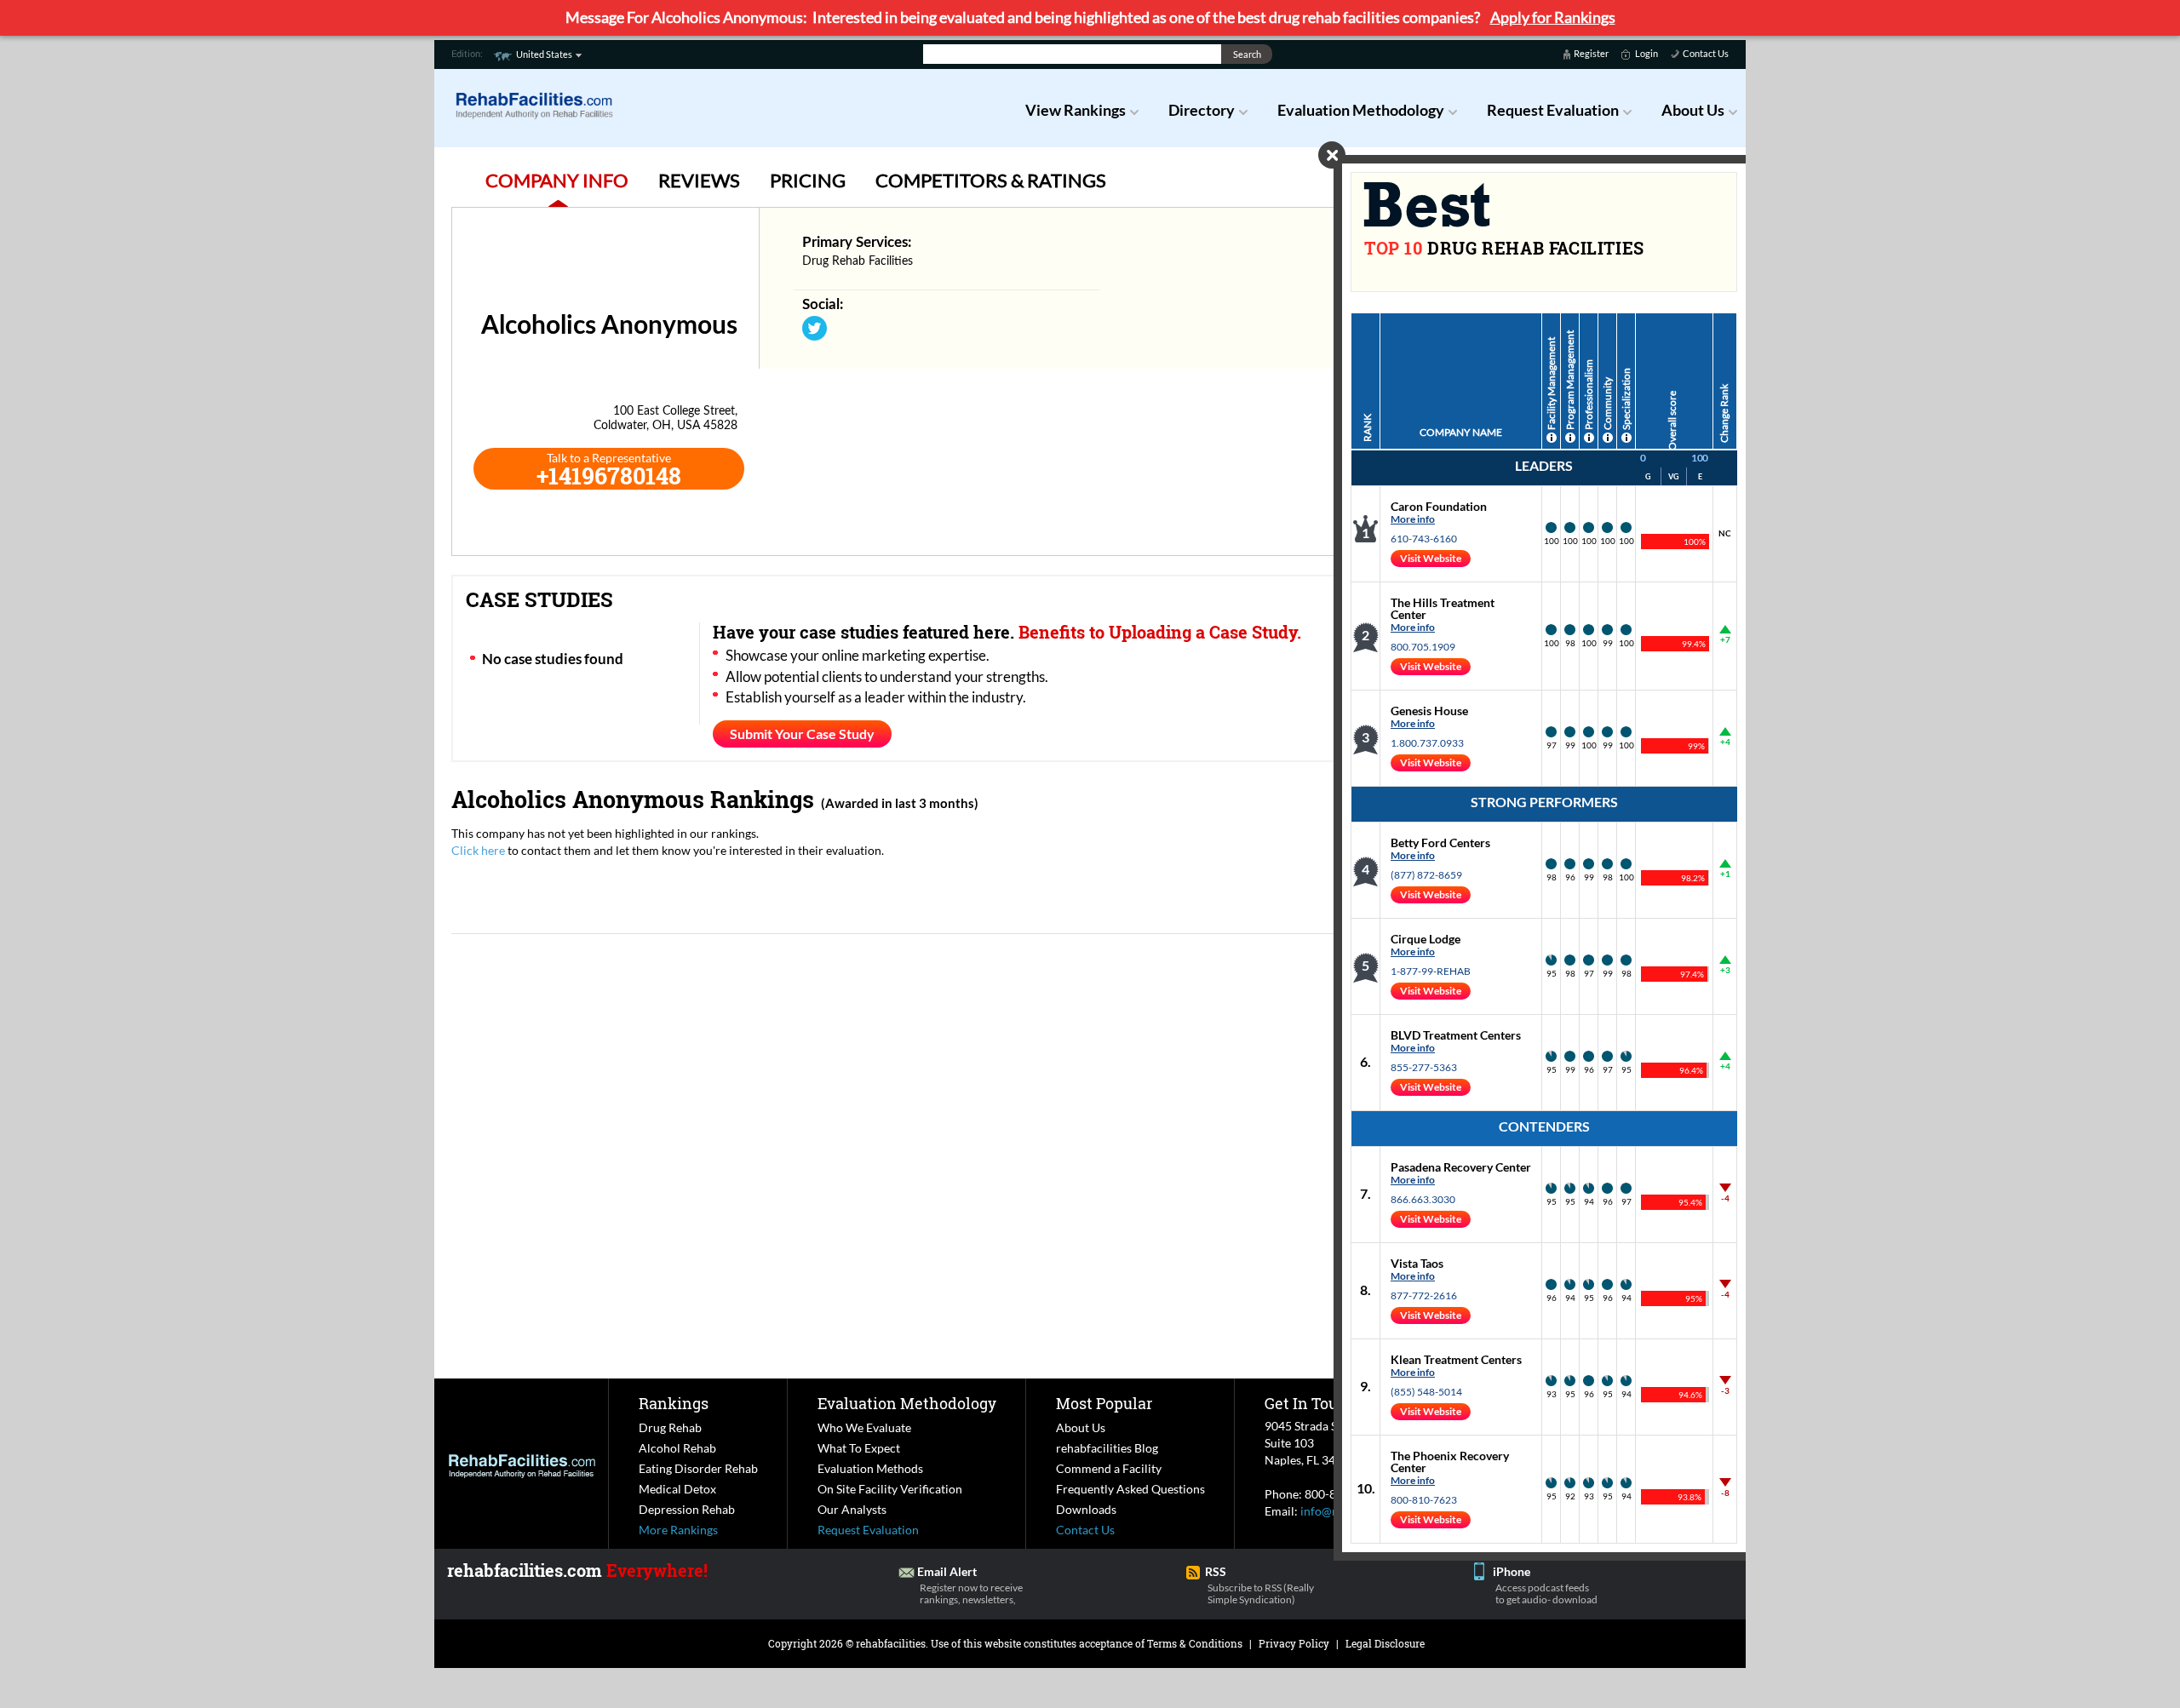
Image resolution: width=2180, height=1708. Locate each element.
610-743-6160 (1424, 539)
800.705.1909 (1423, 647)
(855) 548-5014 (1426, 1392)
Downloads (1086, 1509)
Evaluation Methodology (1361, 110)
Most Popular (1104, 1403)
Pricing (808, 180)
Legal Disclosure (1385, 1643)
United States (544, 54)
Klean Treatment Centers (1456, 1359)
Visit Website (1431, 558)
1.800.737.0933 (1427, 743)
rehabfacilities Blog (1107, 1448)
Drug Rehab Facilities (858, 261)
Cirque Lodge (1426, 939)
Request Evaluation (1553, 110)
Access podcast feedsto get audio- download (1546, 1593)
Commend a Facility (1109, 1468)
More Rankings (678, 1530)
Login (1646, 53)
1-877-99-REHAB (1431, 971)
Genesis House (1429, 711)
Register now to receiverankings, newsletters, (971, 1593)
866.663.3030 (1423, 1199)
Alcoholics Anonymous (578, 799)
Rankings (674, 1403)
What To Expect (859, 1448)
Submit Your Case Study (802, 734)
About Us (1693, 110)
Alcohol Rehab (677, 1448)
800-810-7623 (1424, 1500)
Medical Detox (677, 1489)
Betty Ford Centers (1440, 843)
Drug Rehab (670, 1427)
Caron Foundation (1439, 506)
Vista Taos (1417, 1263)
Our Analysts (852, 1509)
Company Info (557, 180)
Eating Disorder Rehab (698, 1468)
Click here (478, 850)
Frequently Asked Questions (1130, 1489)
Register (1591, 53)
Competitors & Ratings (991, 180)
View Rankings (1076, 110)
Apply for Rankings (1553, 17)
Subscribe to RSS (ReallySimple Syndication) (1261, 1593)
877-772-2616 (1424, 1295)
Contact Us (1706, 53)
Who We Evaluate (864, 1427)
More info (1413, 519)
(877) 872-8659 (1426, 875)
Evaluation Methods (870, 1468)
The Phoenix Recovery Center (1450, 1462)
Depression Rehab (687, 1509)
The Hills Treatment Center (1443, 608)
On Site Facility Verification (890, 1489)
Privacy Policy (1294, 1643)
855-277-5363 (1424, 1067)
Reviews (699, 180)
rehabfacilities (891, 1643)
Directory (1202, 110)
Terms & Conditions (1195, 1643)
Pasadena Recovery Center (1461, 1167)
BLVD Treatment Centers (1456, 1035)
